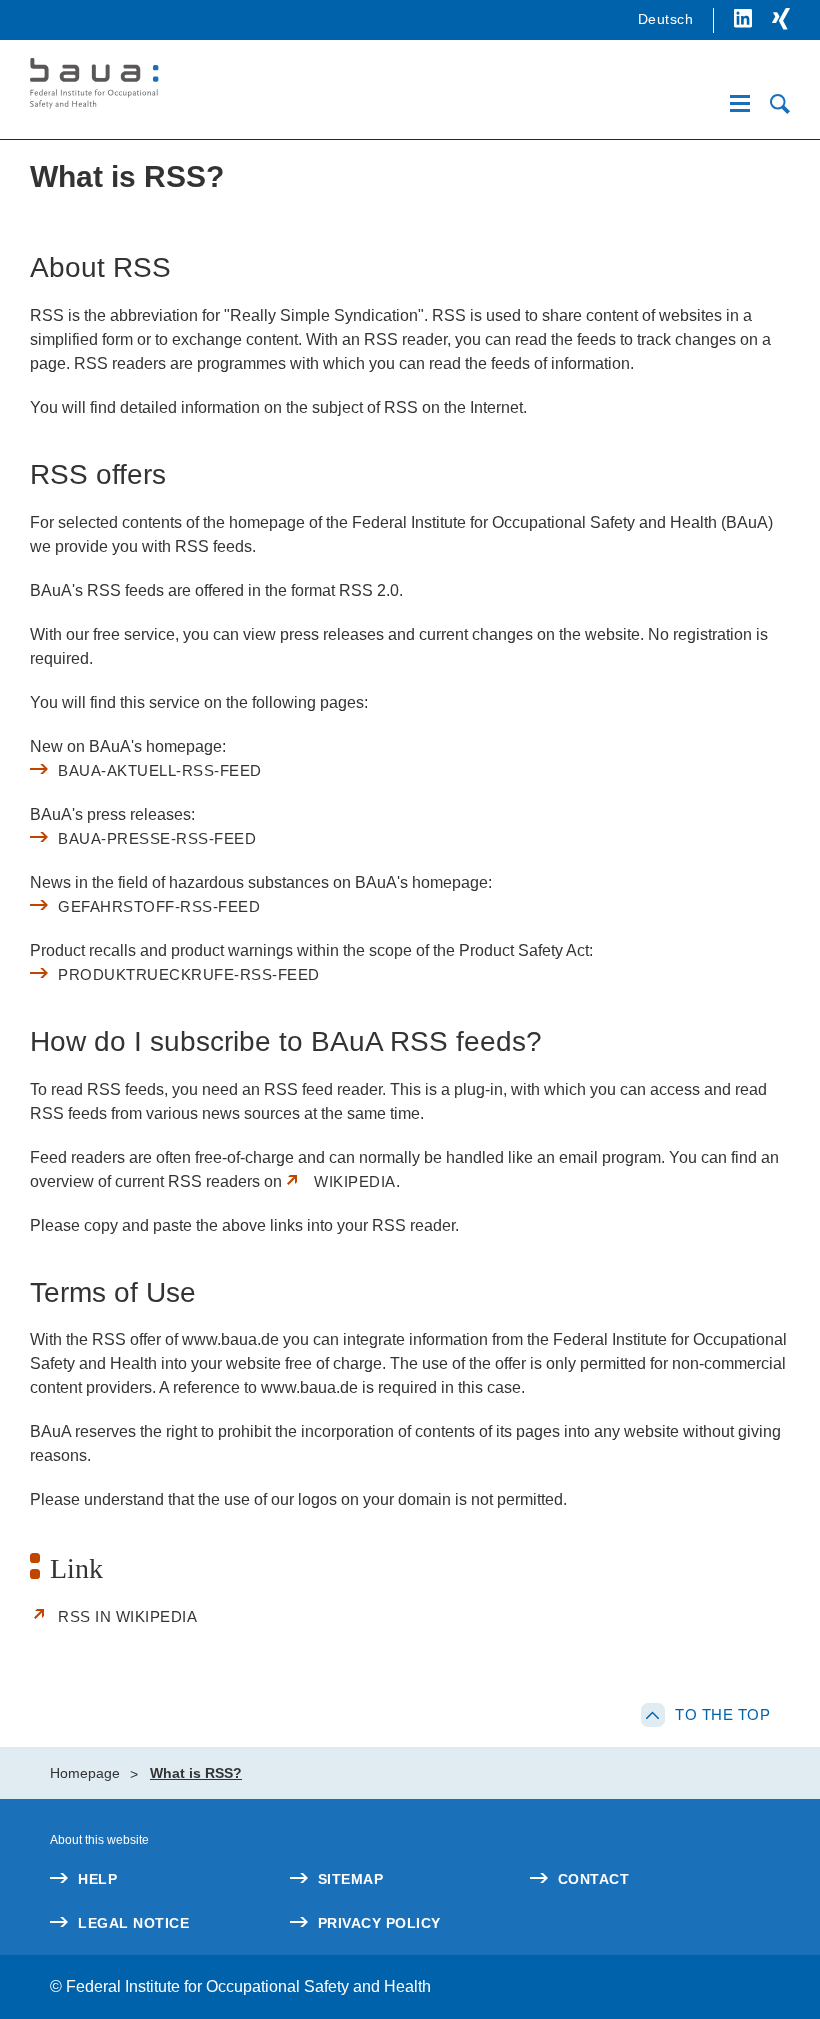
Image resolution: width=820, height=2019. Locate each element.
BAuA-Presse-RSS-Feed (157, 838)
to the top (722, 1714)
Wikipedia (355, 1181)
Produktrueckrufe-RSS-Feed (189, 974)
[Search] (780, 104)
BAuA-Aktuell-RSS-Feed (160, 770)
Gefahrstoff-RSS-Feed (159, 906)
